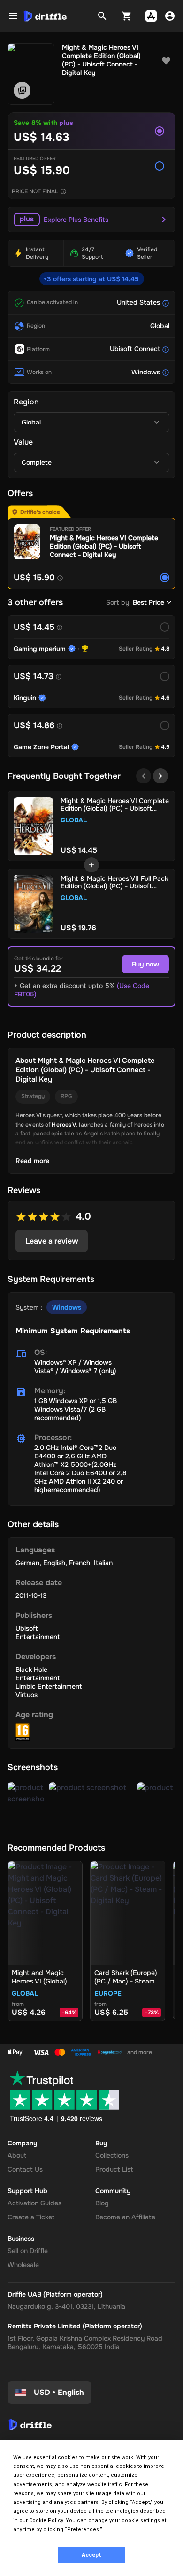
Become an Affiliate (125, 2217)
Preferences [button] (83, 2529)
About (17, 2155)
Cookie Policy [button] (46, 2521)
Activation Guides (34, 2203)
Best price (149, 602)
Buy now (145, 964)
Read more (32, 1161)
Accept (91, 2555)
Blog (102, 2203)
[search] (102, 16)
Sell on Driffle (28, 2251)
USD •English (59, 2392)
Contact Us (25, 2169)
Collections (112, 2155)
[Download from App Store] (151, 16)
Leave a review (52, 1241)
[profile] (170, 16)
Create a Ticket (31, 2217)
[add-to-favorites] (166, 61)
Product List (114, 2169)
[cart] (127, 16)
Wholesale (23, 2265)
